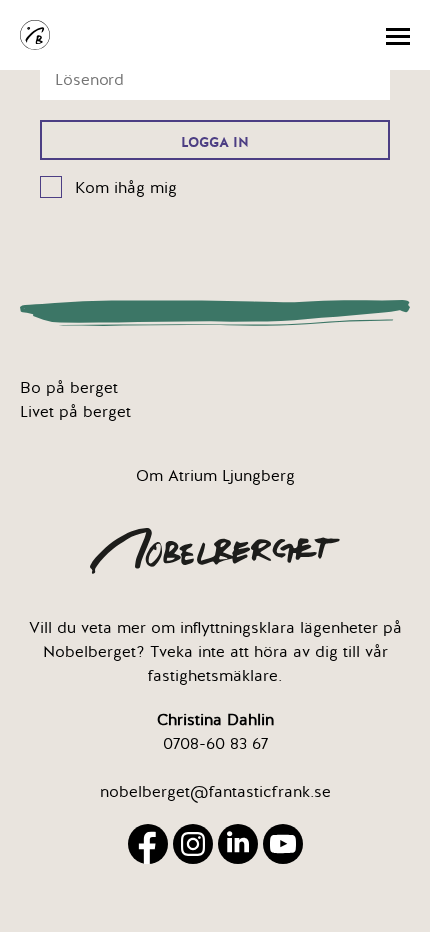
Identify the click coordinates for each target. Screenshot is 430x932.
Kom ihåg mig (126, 188)
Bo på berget (69, 388)
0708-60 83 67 (215, 744)
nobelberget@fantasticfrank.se (215, 792)
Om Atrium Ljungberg (215, 476)
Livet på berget (75, 412)
